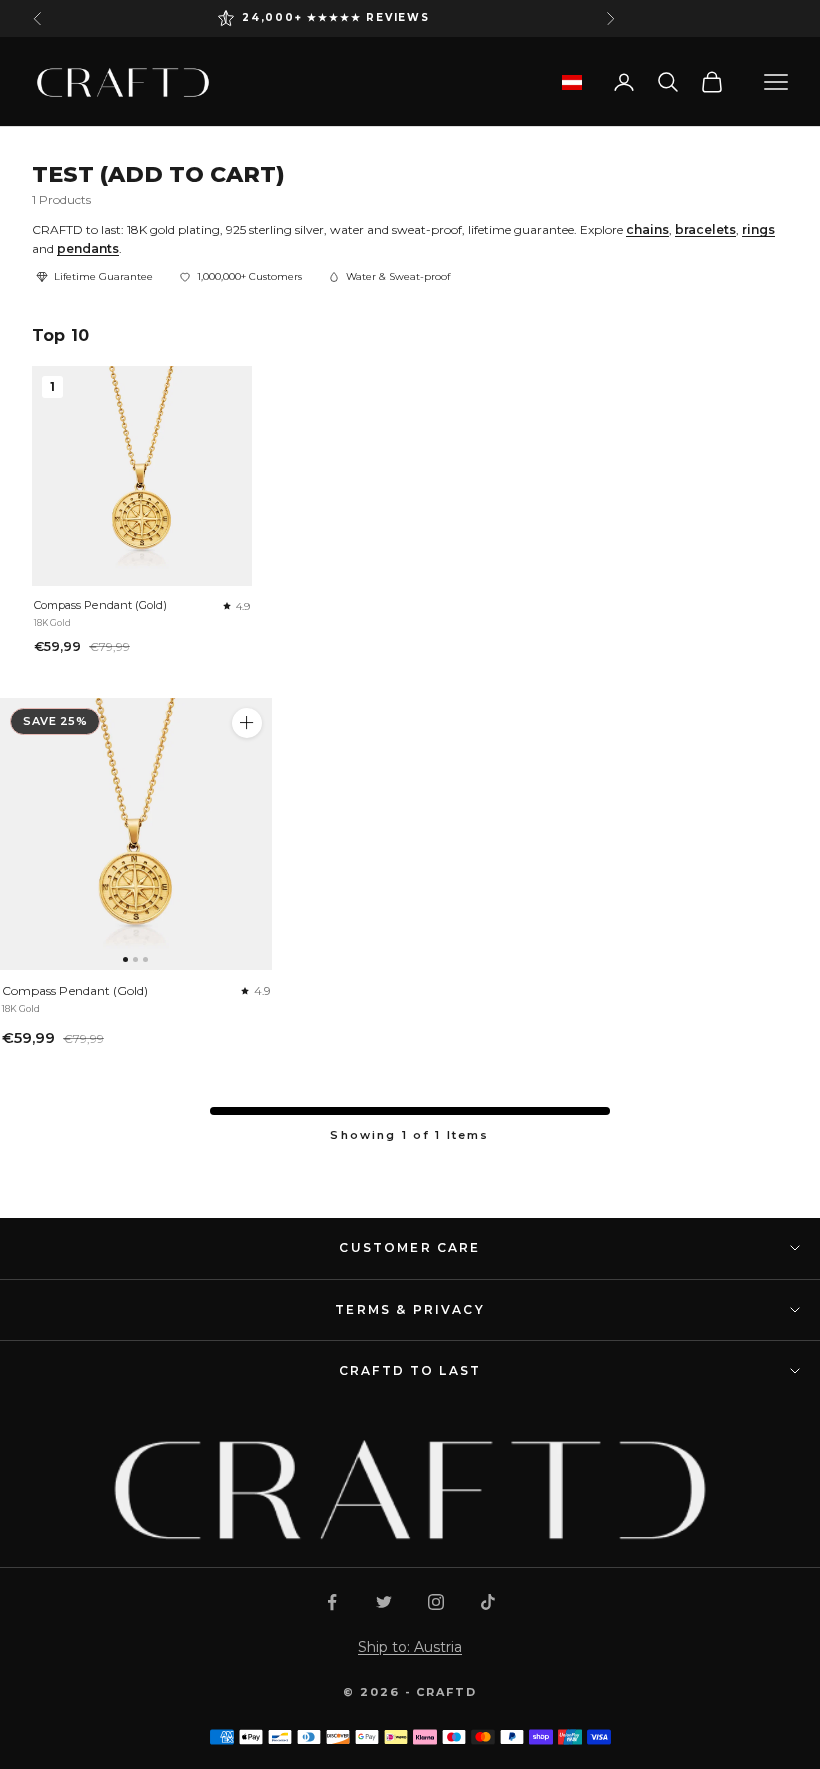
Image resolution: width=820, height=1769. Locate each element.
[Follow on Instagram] (436, 1602)
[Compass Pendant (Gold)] (136, 834)
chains (647, 229)
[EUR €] (572, 82)
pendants (88, 248)
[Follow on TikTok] (488, 1602)
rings (758, 229)
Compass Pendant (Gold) (100, 605)
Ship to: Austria (410, 1647)
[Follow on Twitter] (384, 1602)
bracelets (705, 229)
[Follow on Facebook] (332, 1602)
